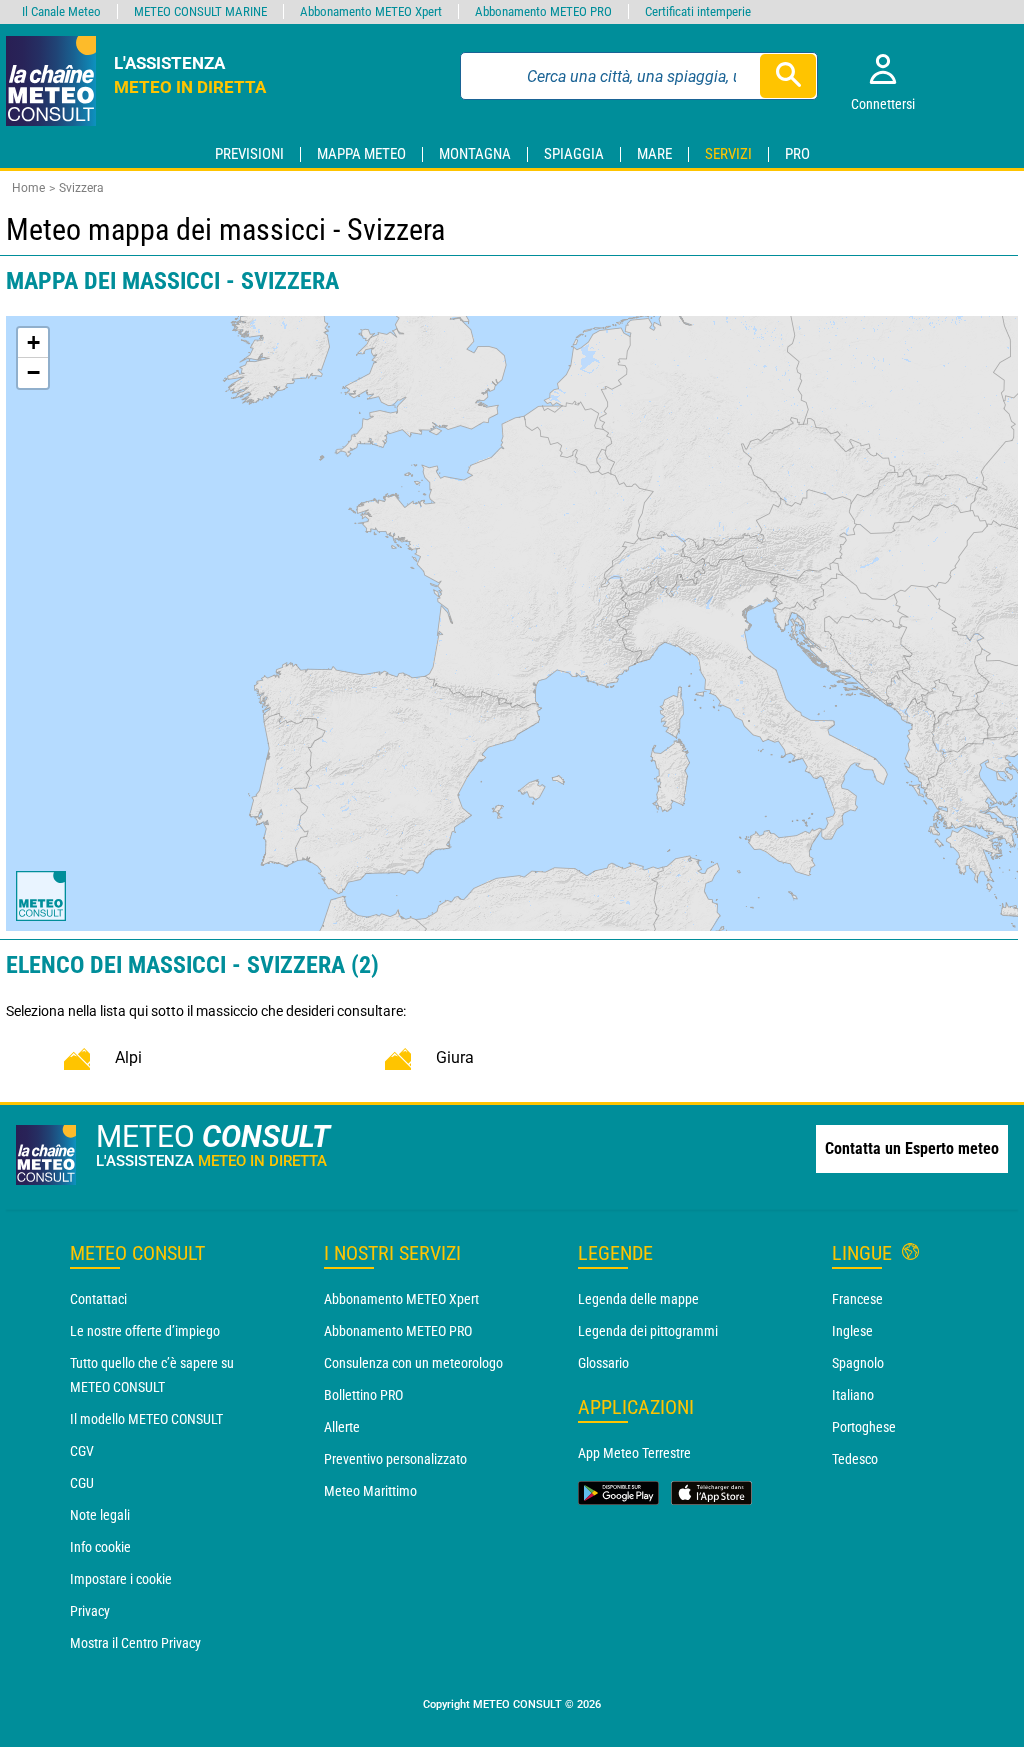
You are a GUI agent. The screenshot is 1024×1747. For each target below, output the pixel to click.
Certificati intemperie (698, 11)
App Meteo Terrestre (634, 1453)
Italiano (853, 1395)
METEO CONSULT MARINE (200, 11)
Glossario (603, 1363)
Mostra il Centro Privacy (135, 1643)
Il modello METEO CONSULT (146, 1419)
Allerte (342, 1427)
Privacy (90, 1611)
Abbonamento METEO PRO (398, 1331)
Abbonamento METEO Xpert (401, 1299)
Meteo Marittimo (370, 1491)
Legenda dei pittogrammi (648, 1331)
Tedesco (855, 1459)
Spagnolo (858, 1363)
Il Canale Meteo (61, 11)
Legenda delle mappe (638, 1299)
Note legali (100, 1515)
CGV (82, 1451)
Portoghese (864, 1427)
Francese (857, 1299)
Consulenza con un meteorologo (413, 1363)
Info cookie (100, 1547)
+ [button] (33, 342)
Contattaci (98, 1299)
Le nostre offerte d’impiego (145, 1331)
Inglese (852, 1331)
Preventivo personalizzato (395, 1459)
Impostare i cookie (121, 1579)
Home (28, 188)
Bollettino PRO (363, 1395)
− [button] (33, 372)
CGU (82, 1483)
